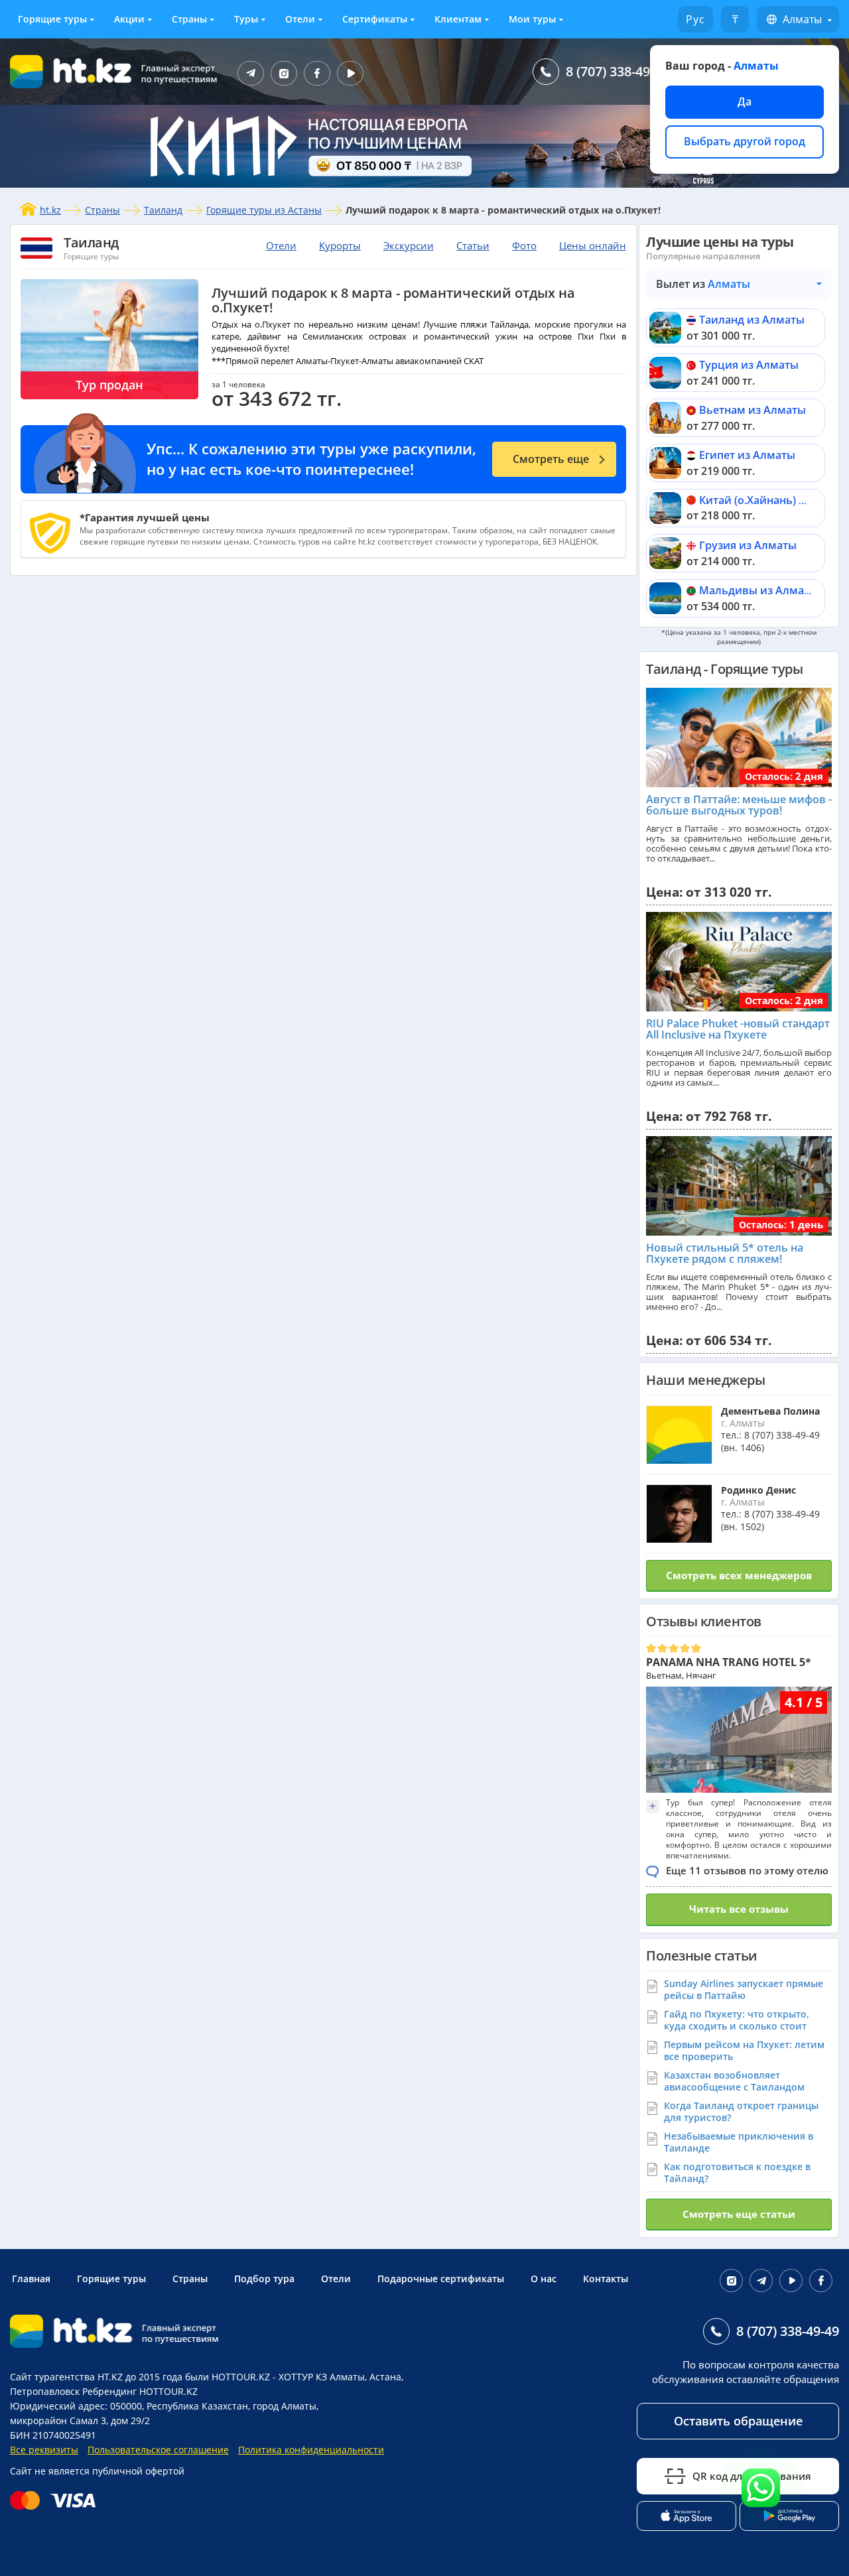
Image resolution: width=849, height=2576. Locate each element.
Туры (246, 19)
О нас (544, 2279)
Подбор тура (264, 2279)
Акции (129, 19)
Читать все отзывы (739, 1909)
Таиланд (163, 210)
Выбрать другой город (745, 141)
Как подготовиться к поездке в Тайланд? (737, 2172)
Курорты (340, 245)
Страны (189, 19)
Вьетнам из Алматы (752, 410)
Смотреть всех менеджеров (739, 1575)
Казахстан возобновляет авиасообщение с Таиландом (734, 2081)
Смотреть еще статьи (739, 2214)
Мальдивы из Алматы (758, 590)
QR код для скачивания (752, 2476)
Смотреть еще (551, 459)
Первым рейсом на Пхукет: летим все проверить (744, 2050)
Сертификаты (375, 19)
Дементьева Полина (770, 1411)
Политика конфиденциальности (311, 2450)
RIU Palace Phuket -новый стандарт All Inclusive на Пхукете (738, 1029)
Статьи (473, 245)
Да (745, 101)
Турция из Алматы (749, 365)
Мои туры (532, 19)
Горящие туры (52, 19)
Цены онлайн (593, 245)
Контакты (606, 2279)
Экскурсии (409, 245)
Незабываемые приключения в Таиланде (739, 2142)
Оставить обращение (738, 2421)
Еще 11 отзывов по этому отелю (747, 1870)
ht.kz (50, 210)
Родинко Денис (758, 1490)
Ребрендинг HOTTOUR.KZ (140, 2391)
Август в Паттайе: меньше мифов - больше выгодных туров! (739, 805)
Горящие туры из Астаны (264, 210)
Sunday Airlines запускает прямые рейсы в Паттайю (744, 1989)
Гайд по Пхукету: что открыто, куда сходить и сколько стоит (737, 2020)
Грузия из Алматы (748, 545)
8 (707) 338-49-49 (617, 71)
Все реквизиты (44, 2450)
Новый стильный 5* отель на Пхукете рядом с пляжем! (725, 1254)
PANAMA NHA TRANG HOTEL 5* (729, 1662)
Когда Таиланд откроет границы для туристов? (741, 2111)
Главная (31, 2279)
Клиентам (458, 19)
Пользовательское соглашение (158, 2450)
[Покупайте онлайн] (56, 2500)
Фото (524, 245)
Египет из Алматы (747, 455)
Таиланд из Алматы (752, 320)
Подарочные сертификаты (441, 2279)
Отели (300, 19)
